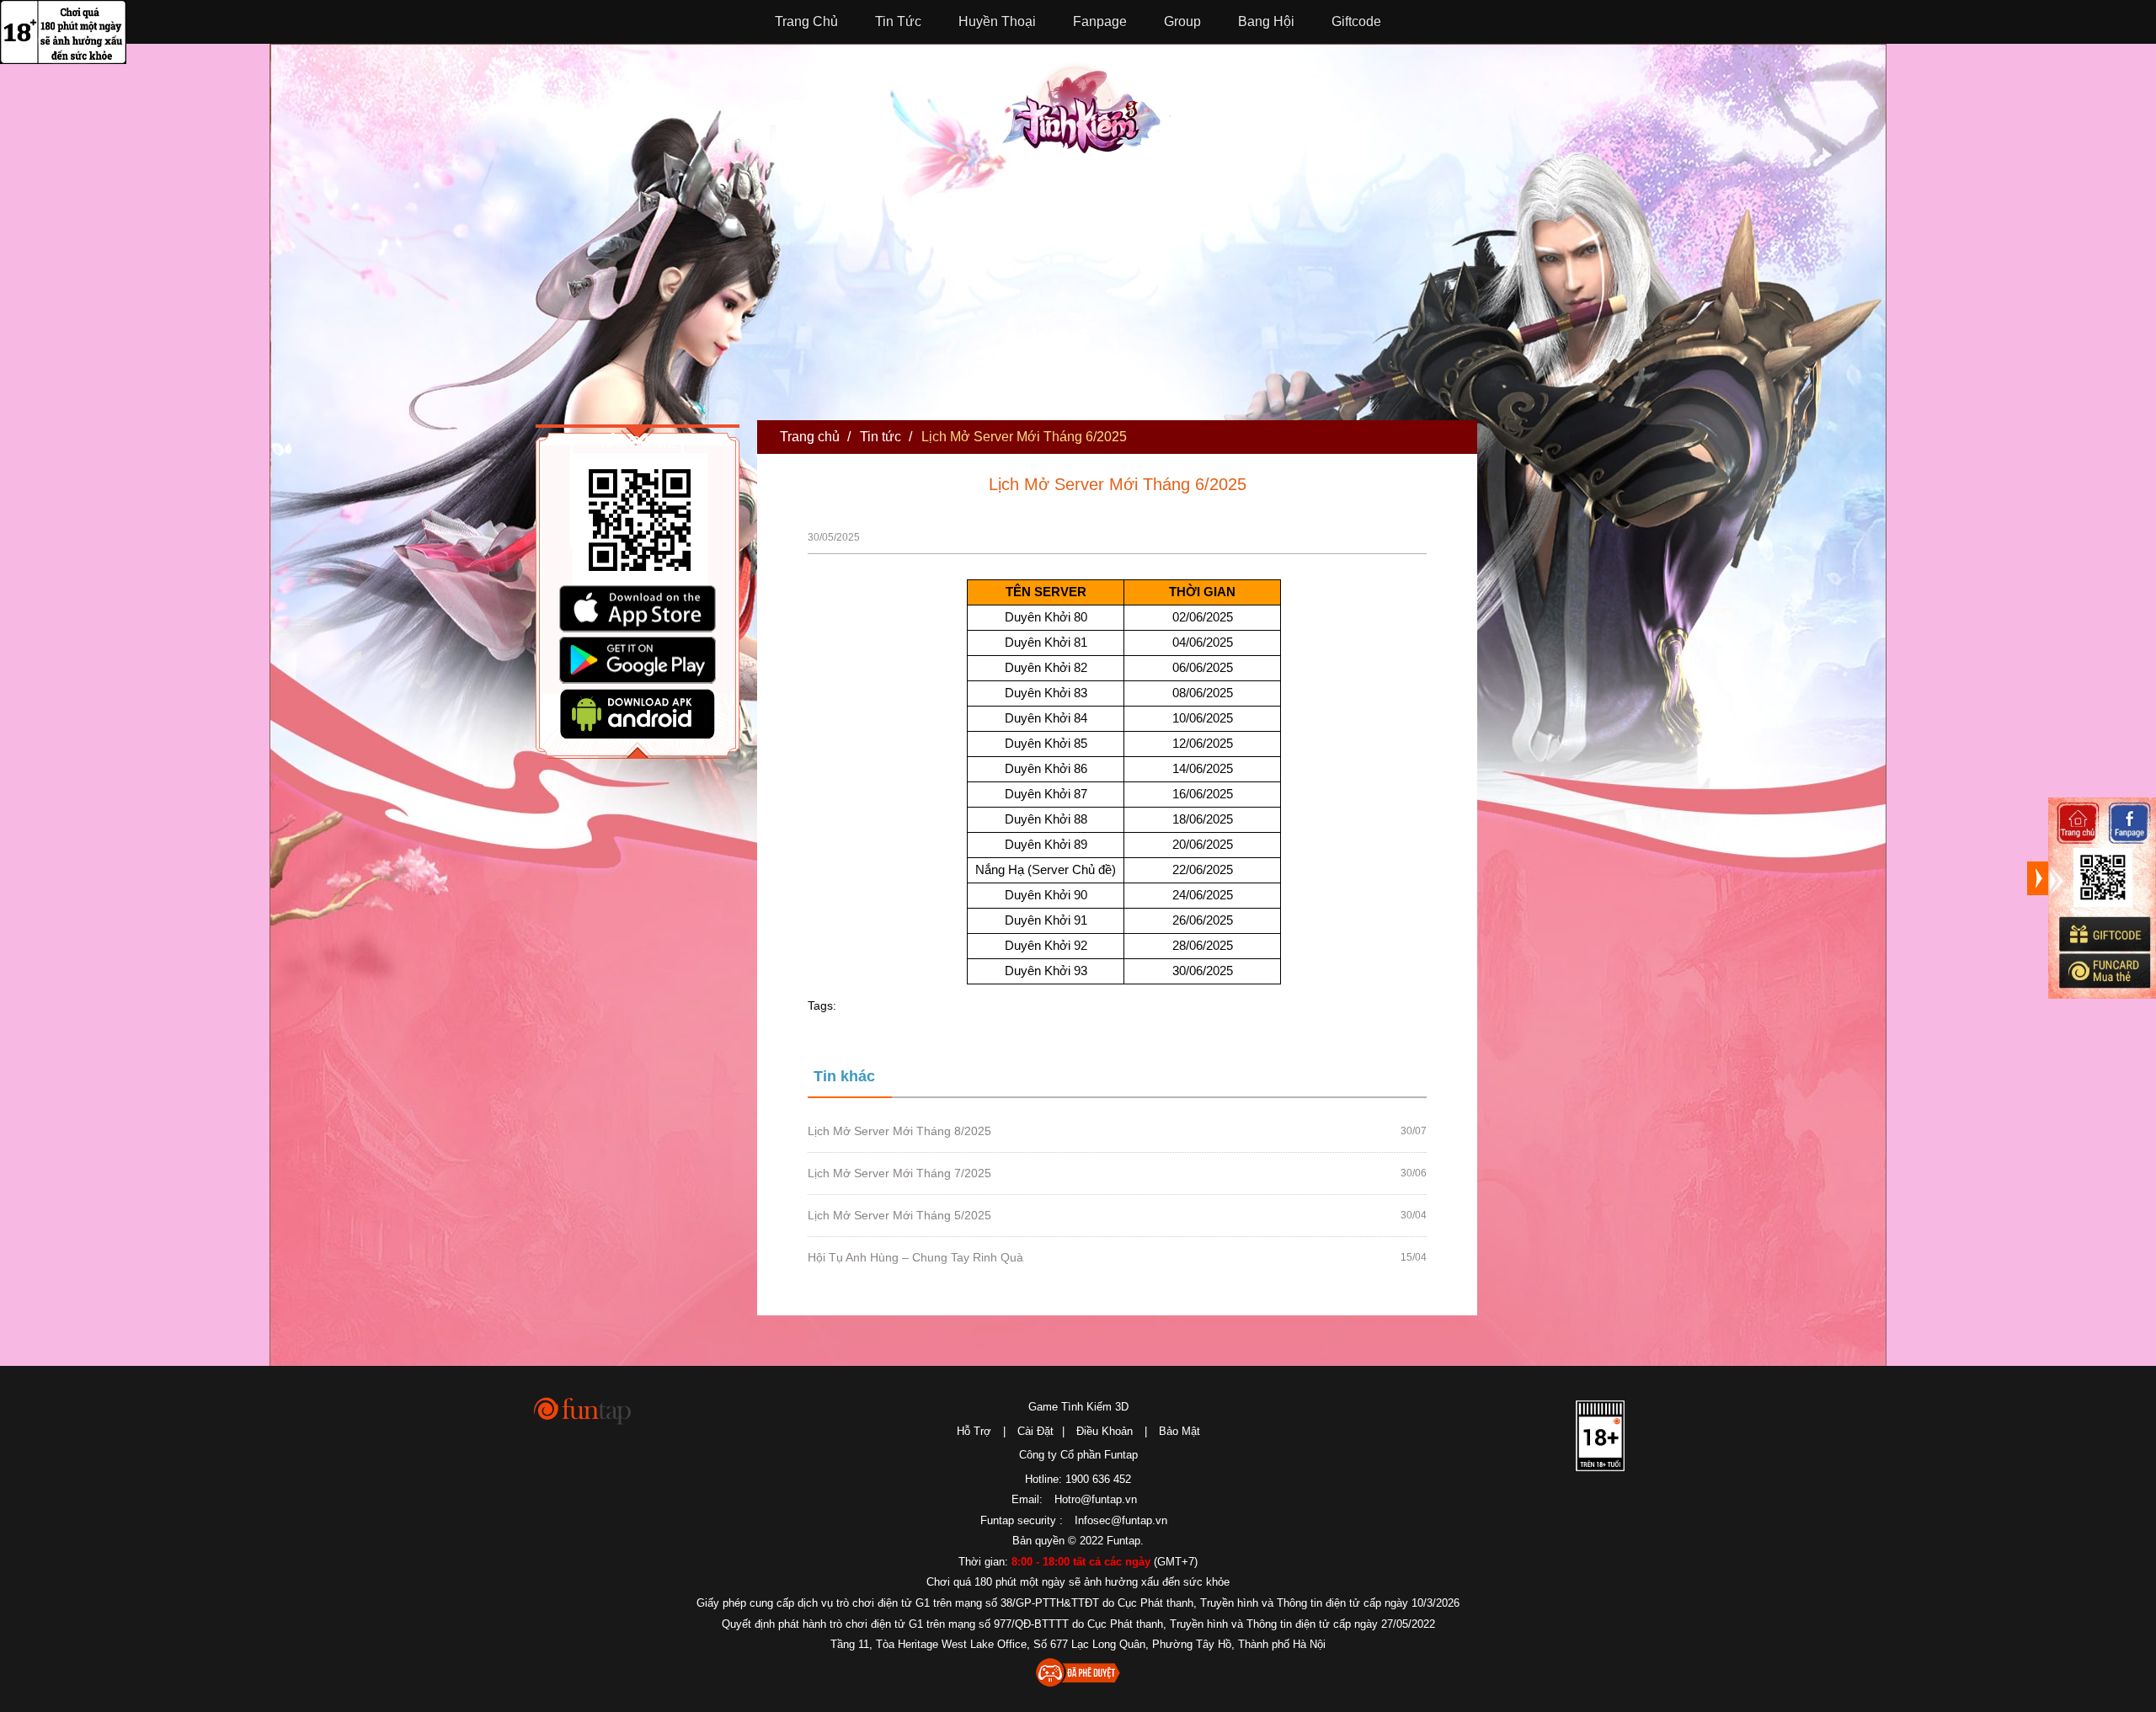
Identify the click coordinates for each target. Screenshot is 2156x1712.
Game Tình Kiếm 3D (1078, 1407)
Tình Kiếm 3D (1086, 107)
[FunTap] (583, 1410)
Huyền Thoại (997, 21)
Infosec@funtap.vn (1121, 1520)
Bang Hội (1266, 21)
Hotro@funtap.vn (1096, 1499)
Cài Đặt (1035, 1431)
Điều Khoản (1105, 1431)
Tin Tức (898, 21)
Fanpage (1100, 21)
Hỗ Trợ (974, 1431)
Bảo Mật (1179, 1431)
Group (1182, 21)
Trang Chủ (806, 21)
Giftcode (1356, 21)
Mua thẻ (2104, 971)
